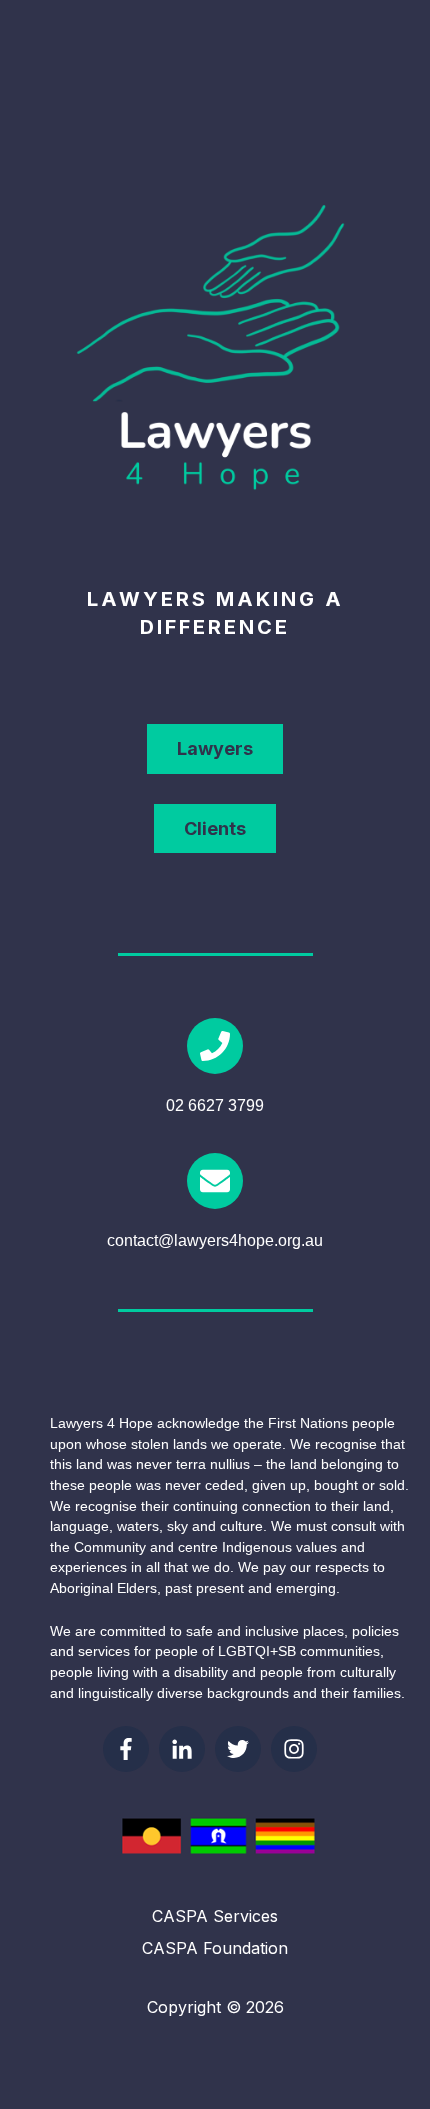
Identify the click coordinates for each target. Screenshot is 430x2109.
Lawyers (215, 748)
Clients (215, 828)
